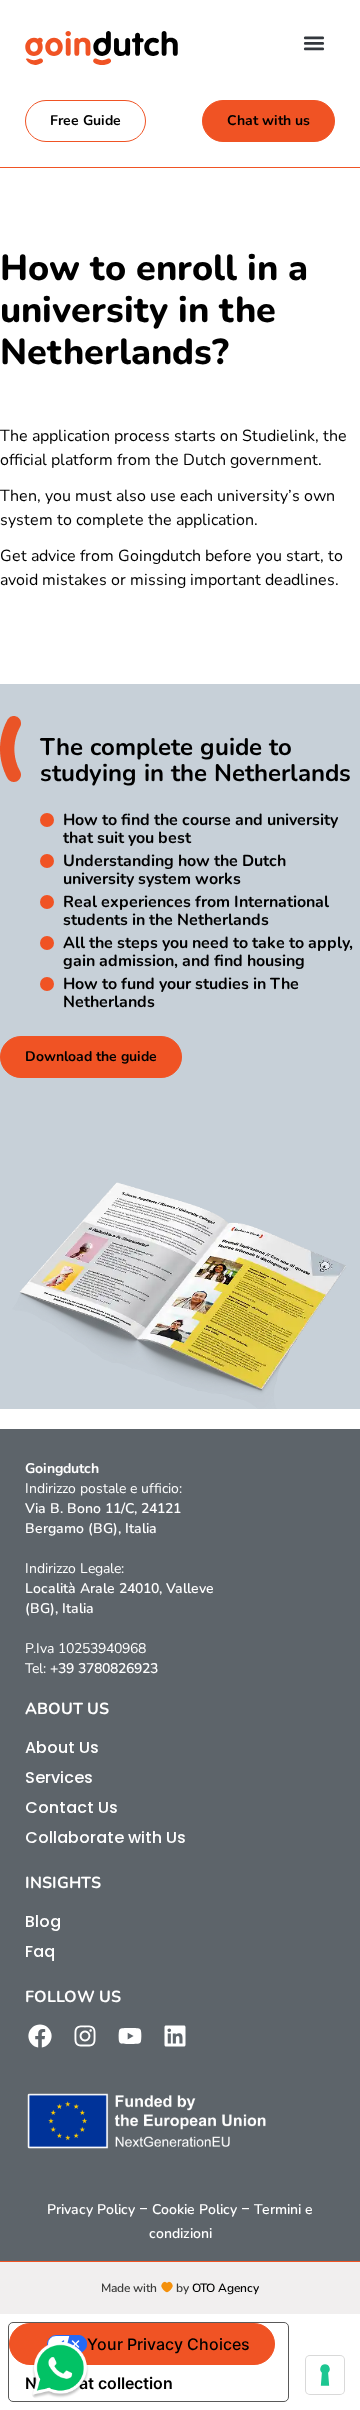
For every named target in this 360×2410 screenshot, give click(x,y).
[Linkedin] (175, 2036)
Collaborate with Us (105, 1837)
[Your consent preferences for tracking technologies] (325, 2375)
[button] (313, 42)
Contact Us (71, 1807)
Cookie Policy (194, 2209)
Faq (40, 1951)
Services (59, 1777)
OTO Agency (225, 2288)
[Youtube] (130, 2036)
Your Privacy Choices (168, 2344)
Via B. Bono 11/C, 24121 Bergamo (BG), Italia (103, 1518)
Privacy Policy (91, 2209)
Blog (43, 1921)
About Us (62, 1747)
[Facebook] (40, 2036)
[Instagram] (85, 2036)
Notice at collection (99, 2383)
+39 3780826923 (104, 1668)
